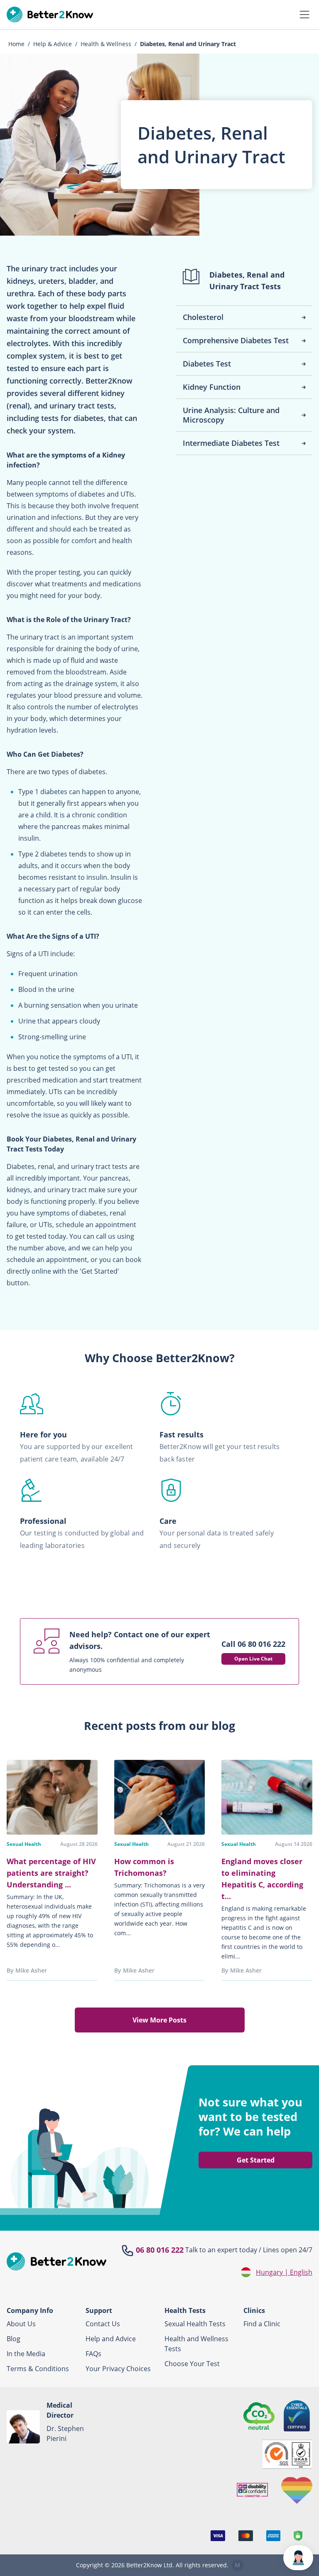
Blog (13, 2339)
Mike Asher (31, 1970)
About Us (21, 2324)
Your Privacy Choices (118, 2369)
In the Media (26, 2354)
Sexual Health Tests (195, 2324)
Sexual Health (24, 1844)
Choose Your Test (192, 2364)
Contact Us (103, 2324)
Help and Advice (111, 2339)
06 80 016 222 (160, 2250)
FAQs (93, 2354)
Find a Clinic (262, 2324)
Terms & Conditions (38, 2369)
